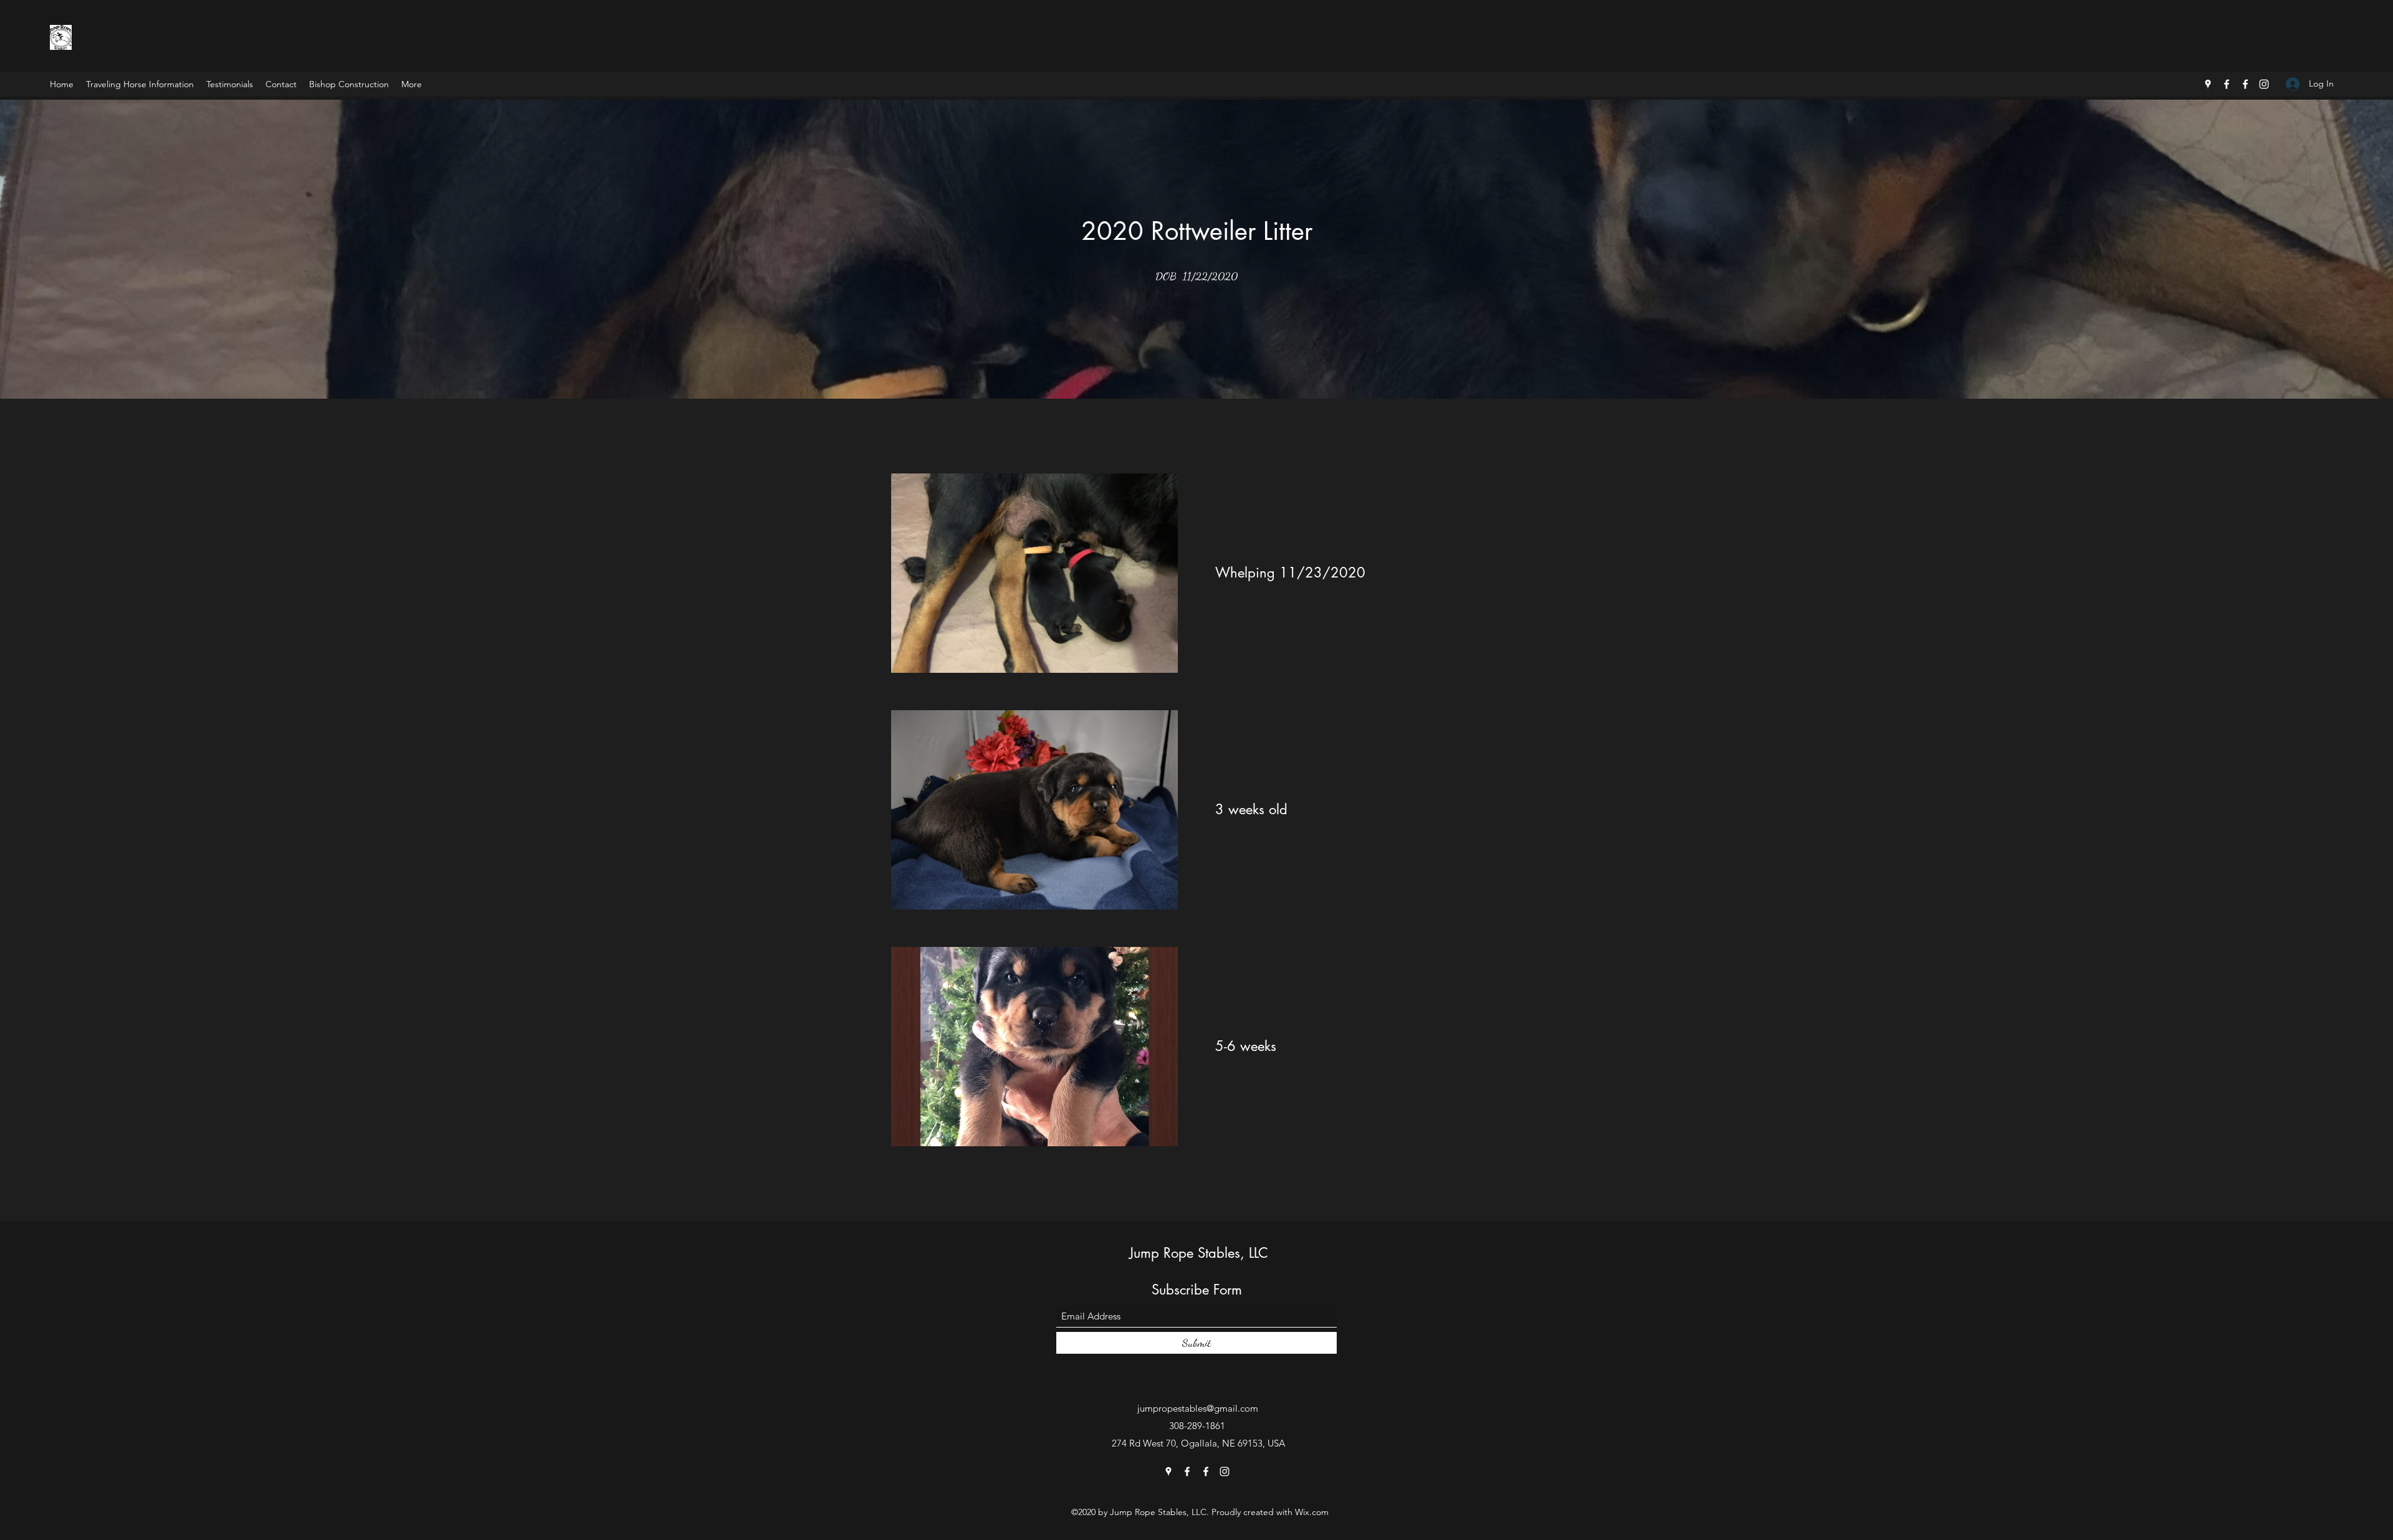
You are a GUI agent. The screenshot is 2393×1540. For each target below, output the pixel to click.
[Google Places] (2208, 84)
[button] (1064, 573)
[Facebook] (2227, 84)
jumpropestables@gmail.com (1198, 1408)
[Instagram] (2264, 84)
